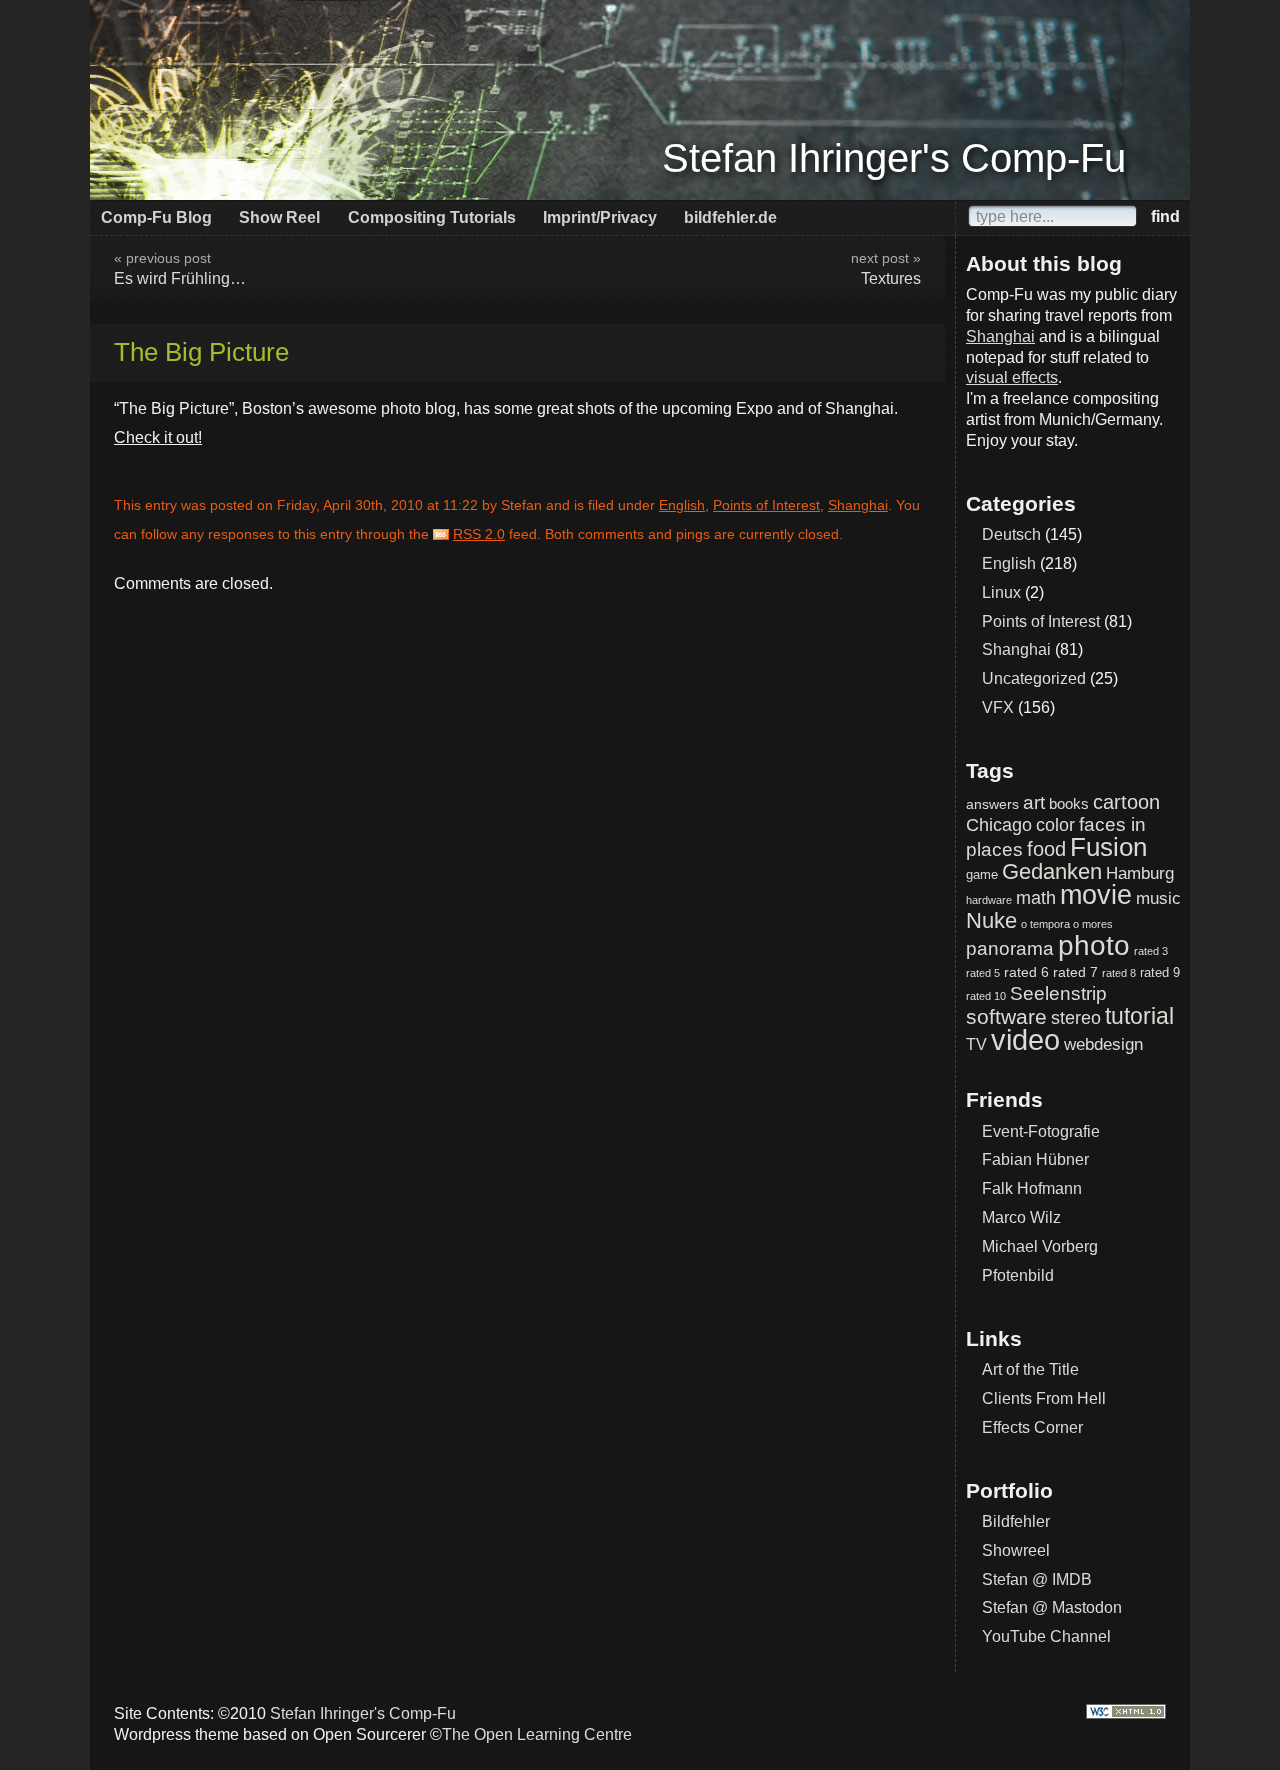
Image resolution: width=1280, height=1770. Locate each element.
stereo (1076, 1018)
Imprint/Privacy (600, 217)
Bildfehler (1016, 1521)
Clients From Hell (1044, 1398)
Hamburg (1140, 873)
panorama (1010, 948)
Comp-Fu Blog (156, 217)
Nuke (991, 920)
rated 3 (1151, 951)
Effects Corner (1032, 1427)
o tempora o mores (1067, 924)
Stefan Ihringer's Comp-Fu (894, 158)
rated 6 (1026, 972)
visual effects (1012, 377)
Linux (1001, 592)
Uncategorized (1034, 678)
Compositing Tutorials (432, 217)
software (1006, 1017)
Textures (891, 278)
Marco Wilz (1021, 1217)
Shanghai (858, 505)
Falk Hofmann (1032, 1188)
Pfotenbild (1018, 1275)
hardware (989, 900)
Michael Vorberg (1040, 1246)
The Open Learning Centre (537, 1734)
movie (1096, 895)
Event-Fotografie (1041, 1131)
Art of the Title (1030, 1369)
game (982, 875)
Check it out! (158, 437)
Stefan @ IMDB (1037, 1579)
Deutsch (1011, 534)
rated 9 (1160, 973)
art (1034, 802)
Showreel (1016, 1550)
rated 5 (983, 973)
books (1069, 803)
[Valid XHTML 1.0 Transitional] (1126, 1713)
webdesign (1103, 1044)
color (1055, 824)
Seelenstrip (1058, 993)
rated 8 (1119, 973)
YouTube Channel (1046, 1636)
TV (976, 1044)
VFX (998, 707)
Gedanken (1052, 871)
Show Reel (279, 217)
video (1025, 1039)
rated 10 (986, 996)
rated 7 (1075, 972)
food (1046, 848)
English (682, 505)
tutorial (1139, 1016)
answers (992, 804)
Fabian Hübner (1035, 1159)
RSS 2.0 (479, 534)
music (1158, 898)
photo (1094, 945)
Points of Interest (766, 505)
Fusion (1108, 847)
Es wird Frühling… (180, 278)
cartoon (1126, 802)
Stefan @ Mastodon (1052, 1607)
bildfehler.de (730, 217)
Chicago (999, 825)
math (1036, 897)
